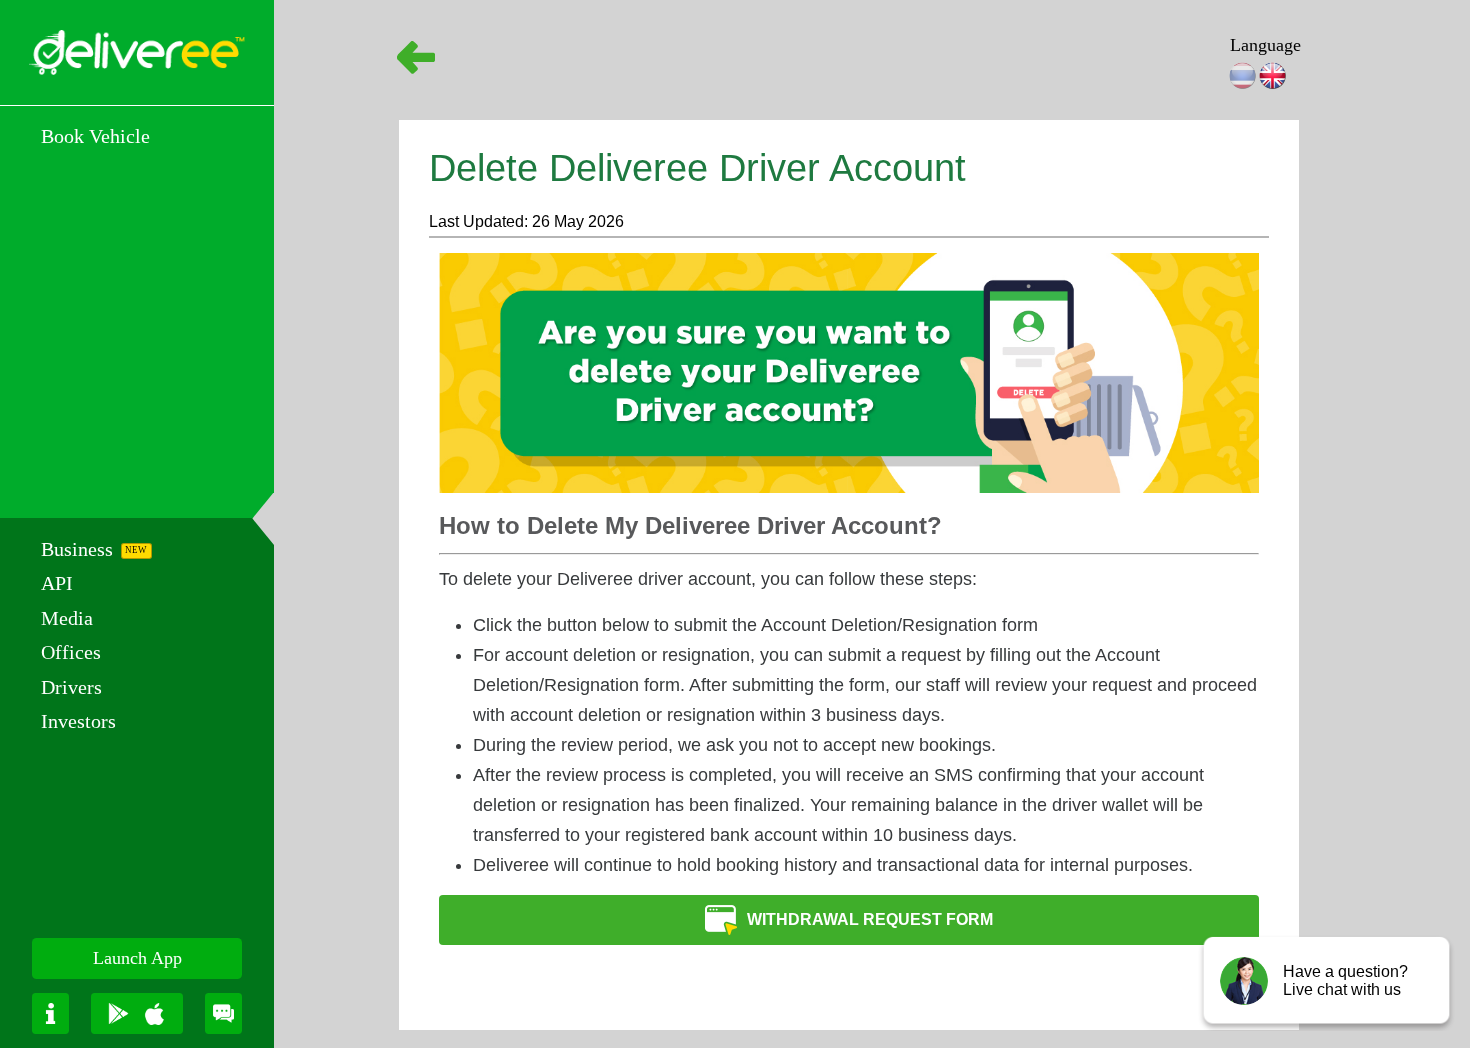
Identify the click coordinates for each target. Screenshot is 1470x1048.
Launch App (137, 958)
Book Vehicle (95, 136)
